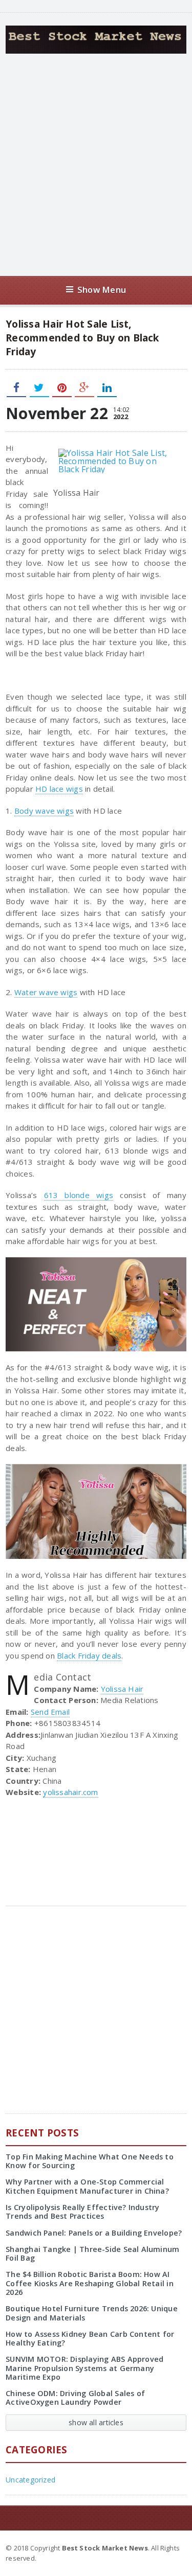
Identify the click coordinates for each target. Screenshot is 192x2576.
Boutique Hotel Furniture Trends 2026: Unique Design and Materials (92, 2313)
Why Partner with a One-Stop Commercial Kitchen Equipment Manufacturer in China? (87, 2186)
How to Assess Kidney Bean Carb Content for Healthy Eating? (90, 2338)
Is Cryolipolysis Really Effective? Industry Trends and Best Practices (82, 2212)
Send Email (50, 1712)
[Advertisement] (96, 165)
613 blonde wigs (79, 1195)
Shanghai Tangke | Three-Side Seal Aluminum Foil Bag (92, 2253)
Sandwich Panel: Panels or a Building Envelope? (94, 2233)
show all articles (96, 2422)
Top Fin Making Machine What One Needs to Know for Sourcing (90, 2161)
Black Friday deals (89, 1655)
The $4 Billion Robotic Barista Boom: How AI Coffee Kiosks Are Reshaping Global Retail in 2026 (90, 2283)
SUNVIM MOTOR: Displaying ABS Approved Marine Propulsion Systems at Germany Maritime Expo (84, 2368)
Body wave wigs (44, 811)
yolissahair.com (70, 1792)
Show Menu (102, 290)
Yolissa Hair (122, 1689)
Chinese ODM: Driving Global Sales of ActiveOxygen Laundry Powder (75, 2398)
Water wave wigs (46, 992)
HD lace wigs (59, 789)
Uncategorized (30, 2480)
